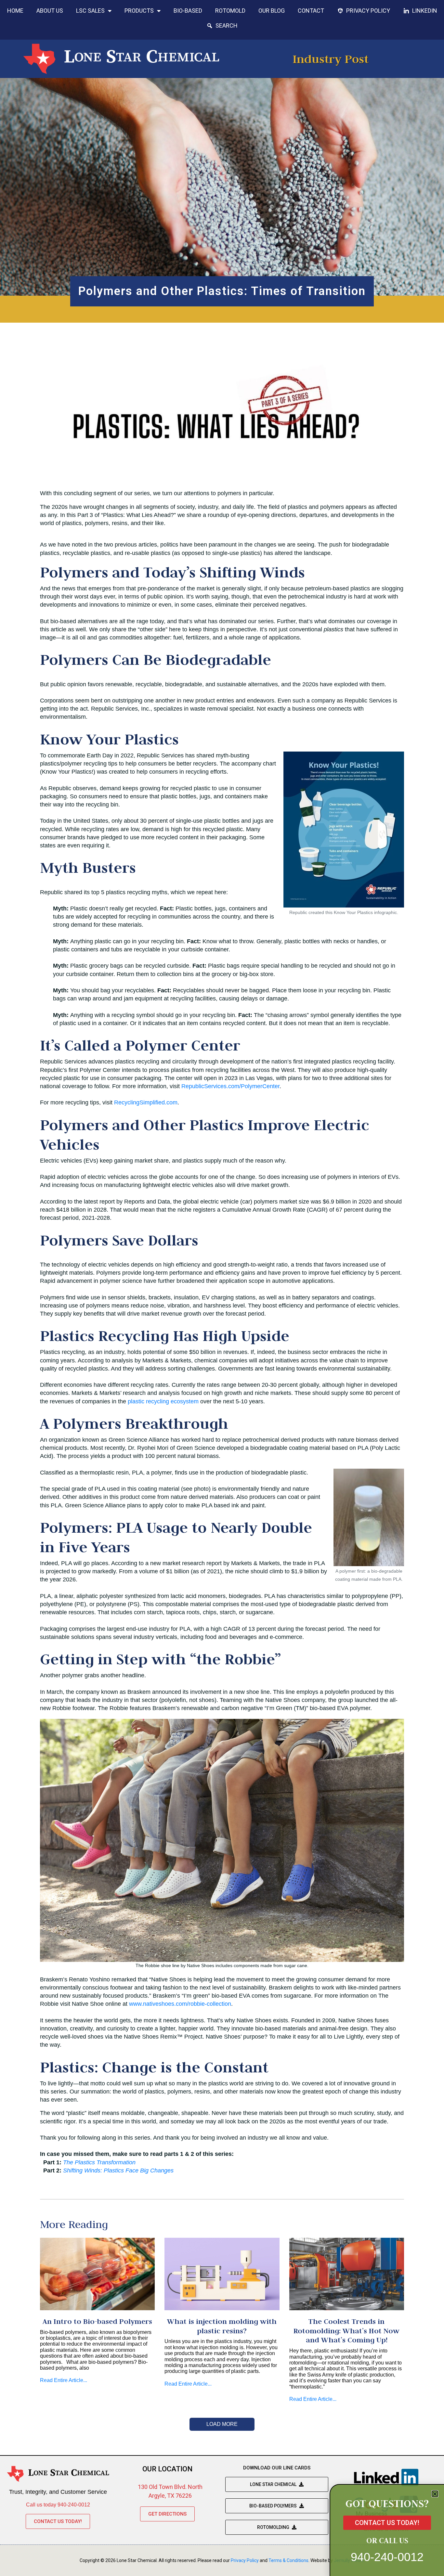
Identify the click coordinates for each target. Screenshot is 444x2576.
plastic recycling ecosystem (163, 1401)
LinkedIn (425, 11)
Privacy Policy (368, 11)
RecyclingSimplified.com (146, 1102)
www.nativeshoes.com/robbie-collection (180, 2004)
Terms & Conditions (288, 2560)
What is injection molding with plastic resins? (222, 2326)
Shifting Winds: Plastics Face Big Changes (118, 2170)
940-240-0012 (387, 2557)
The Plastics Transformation (99, 2162)
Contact (311, 11)
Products (139, 11)
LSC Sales (90, 11)
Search (227, 26)
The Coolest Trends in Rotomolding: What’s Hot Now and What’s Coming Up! (346, 2331)
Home (15, 11)
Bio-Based (188, 11)
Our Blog (272, 11)
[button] (435, 2494)
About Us (50, 11)
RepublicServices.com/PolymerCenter (230, 1086)
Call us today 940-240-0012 (58, 2505)
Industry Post (331, 59)
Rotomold (230, 11)
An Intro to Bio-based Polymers (97, 2321)
